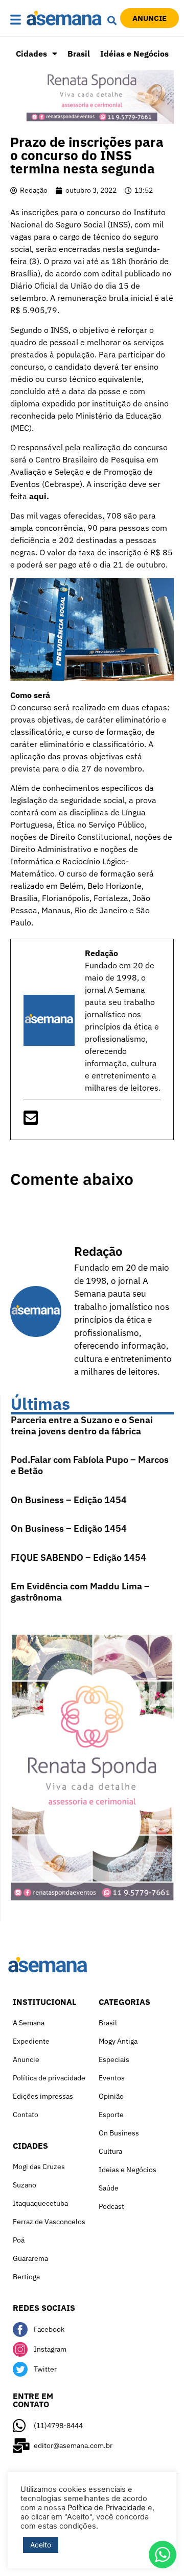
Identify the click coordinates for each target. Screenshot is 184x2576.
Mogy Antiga (118, 2041)
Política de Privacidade (107, 2508)
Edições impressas (43, 2096)
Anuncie (26, 2059)
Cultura (110, 2151)
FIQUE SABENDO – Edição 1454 (78, 1557)
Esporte (111, 2115)
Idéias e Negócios (134, 54)
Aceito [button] (41, 2545)
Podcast (111, 2206)
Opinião (111, 2096)
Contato (26, 2115)
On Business (119, 2133)
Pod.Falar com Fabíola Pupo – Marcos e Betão (90, 1465)
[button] (16, 20)
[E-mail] (31, 1121)
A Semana (29, 2023)
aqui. (39, 496)
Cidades (31, 54)
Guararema (30, 2258)
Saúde (109, 2188)
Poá (19, 2240)
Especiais (114, 2059)
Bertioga (26, 2277)
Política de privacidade (49, 2078)
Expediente (31, 2041)
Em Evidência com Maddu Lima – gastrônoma (80, 1592)
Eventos (112, 2078)
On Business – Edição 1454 (69, 1500)
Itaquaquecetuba (40, 2203)
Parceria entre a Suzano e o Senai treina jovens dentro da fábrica (82, 1425)
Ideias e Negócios (128, 2170)
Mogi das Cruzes (39, 2167)
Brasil (79, 54)
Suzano (25, 2185)
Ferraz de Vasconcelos (49, 2222)
